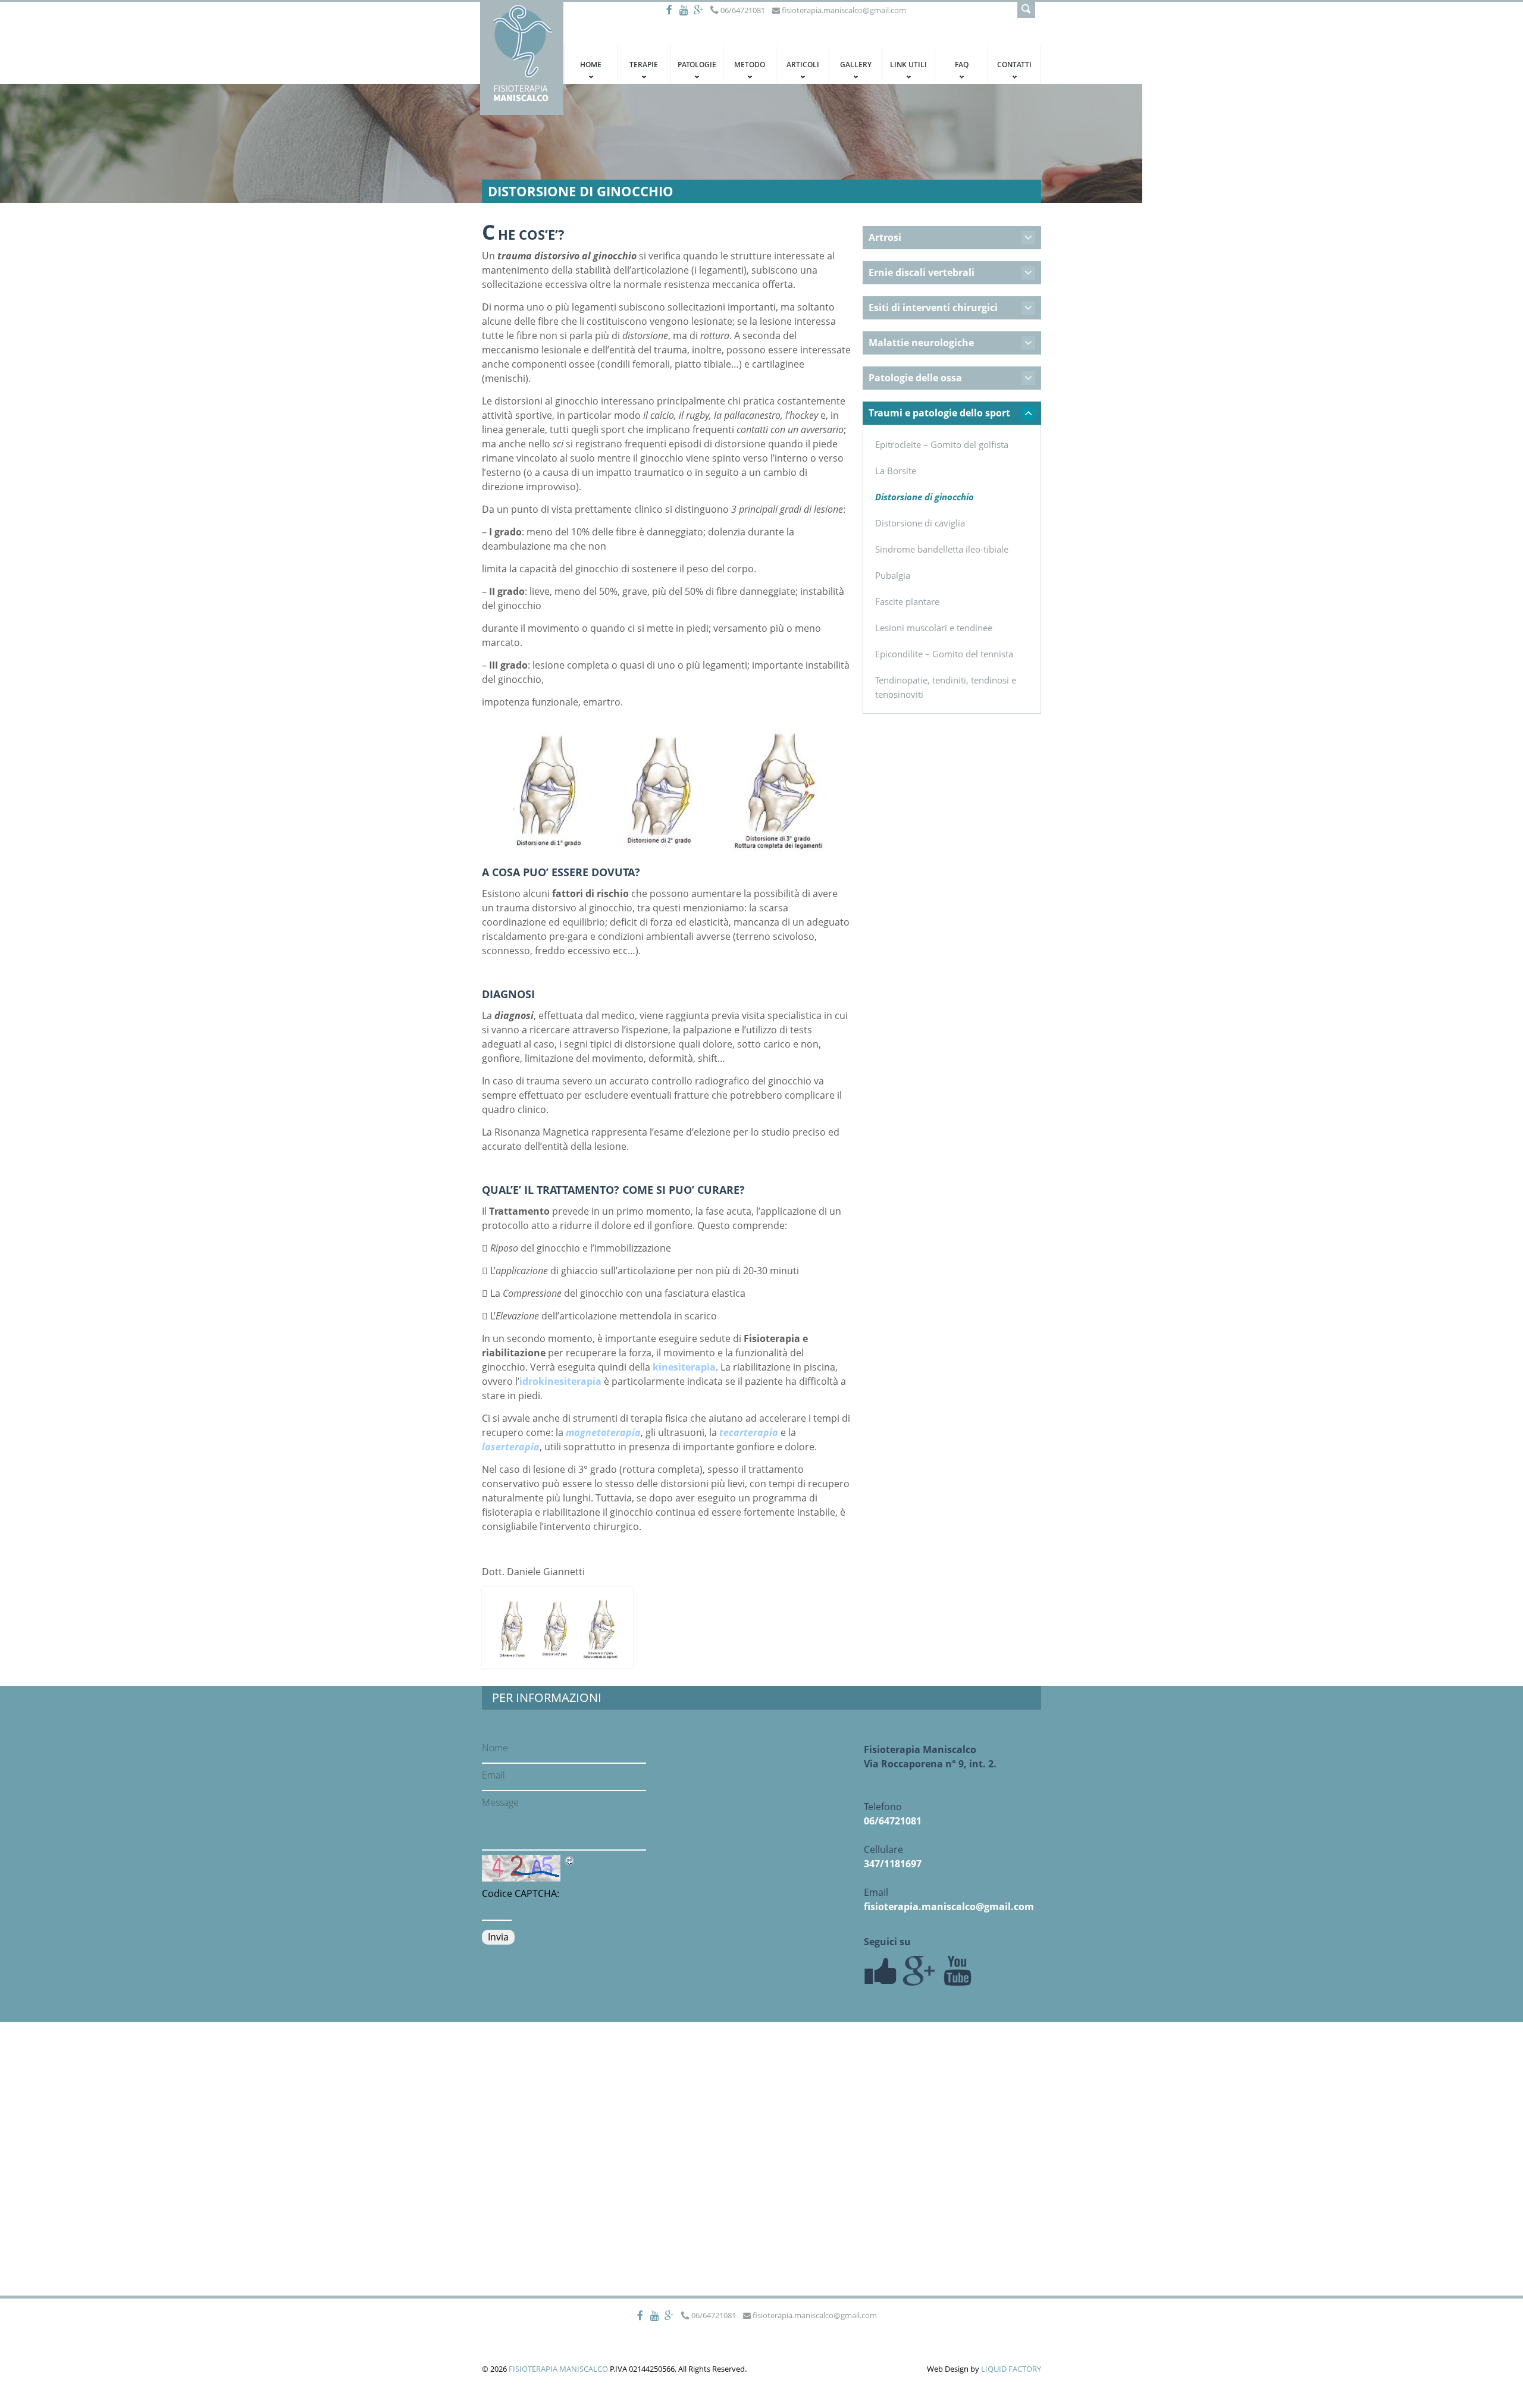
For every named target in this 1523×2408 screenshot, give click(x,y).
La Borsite (896, 471)
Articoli (803, 65)
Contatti (1014, 65)
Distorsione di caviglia (920, 523)
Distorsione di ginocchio (925, 497)
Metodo (750, 65)
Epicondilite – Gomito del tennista (944, 654)
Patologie (697, 65)
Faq (962, 65)
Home (591, 65)
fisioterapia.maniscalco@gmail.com (949, 1907)
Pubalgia (893, 575)
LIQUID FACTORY (1011, 2369)
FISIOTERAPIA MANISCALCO (558, 2369)
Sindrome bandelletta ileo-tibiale (942, 549)
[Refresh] (570, 1861)
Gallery (856, 65)
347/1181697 (893, 1864)
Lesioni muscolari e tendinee (934, 628)
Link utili (908, 65)
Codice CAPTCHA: (521, 1893)
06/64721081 (893, 1821)
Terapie (644, 65)
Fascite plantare (907, 601)
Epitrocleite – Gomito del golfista (942, 444)
